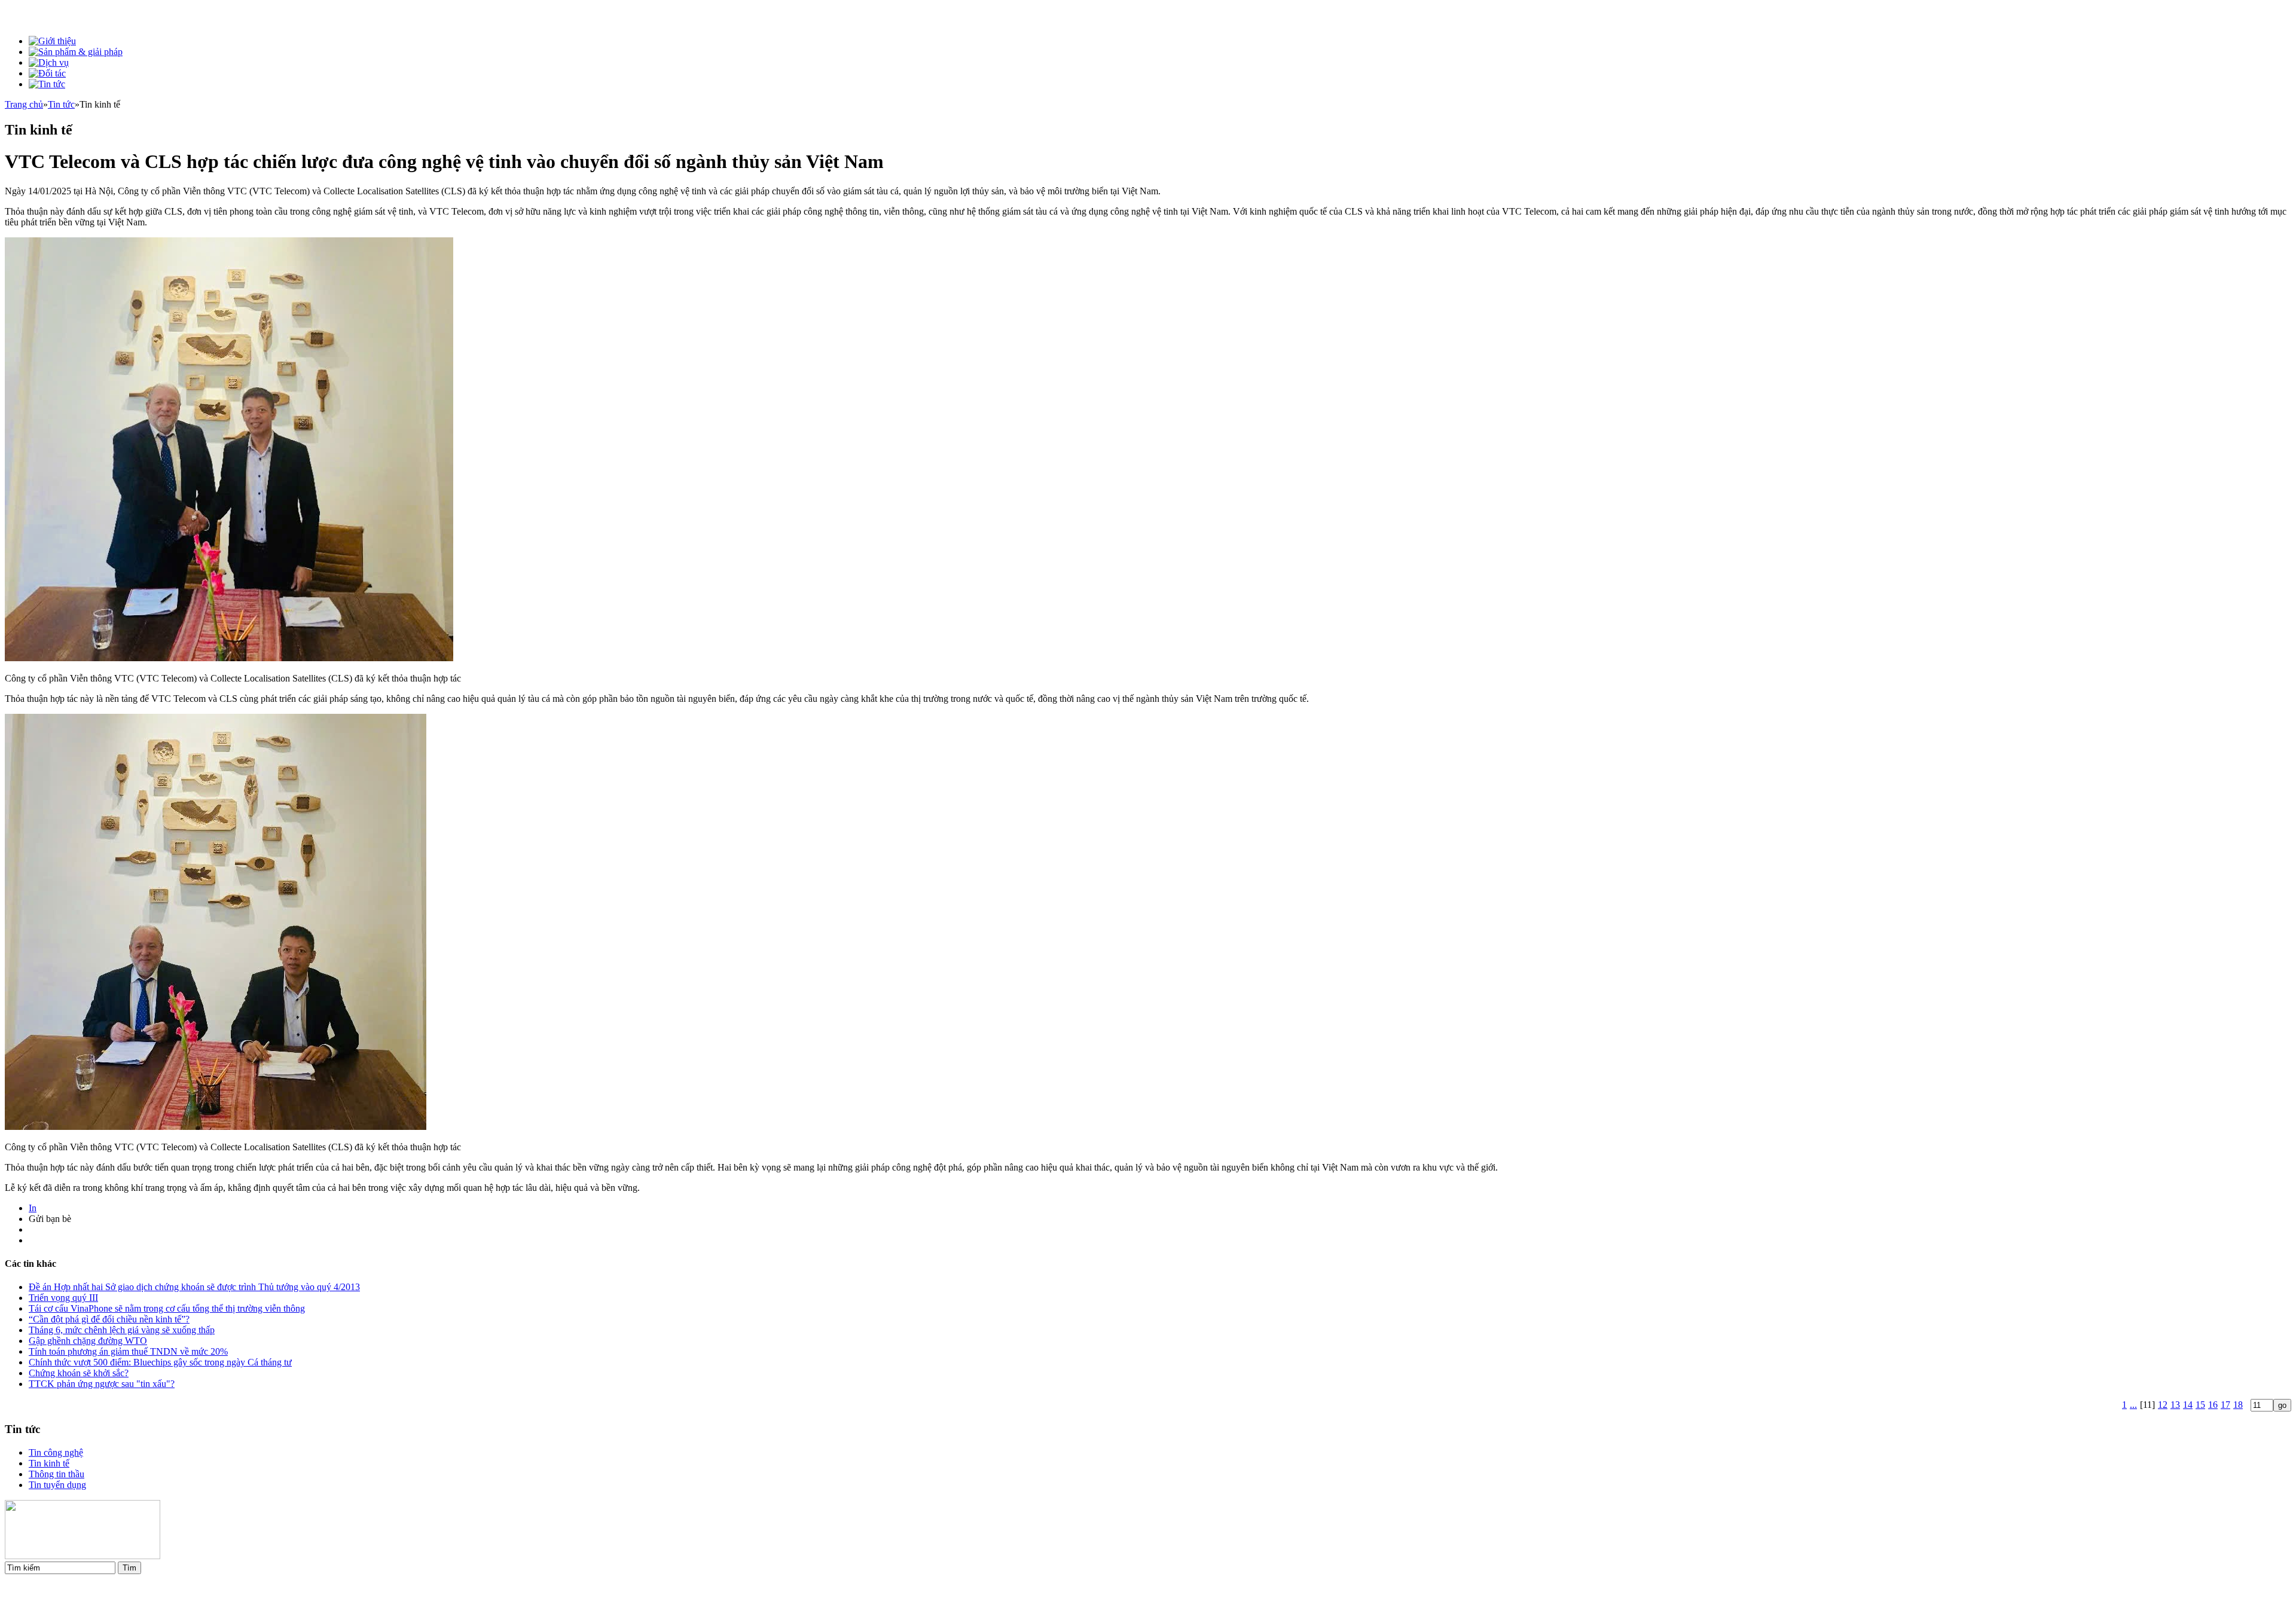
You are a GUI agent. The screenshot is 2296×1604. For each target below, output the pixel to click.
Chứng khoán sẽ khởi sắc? (79, 1373)
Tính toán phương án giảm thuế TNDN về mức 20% (128, 1351)
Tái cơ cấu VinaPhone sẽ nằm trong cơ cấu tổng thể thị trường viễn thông (167, 1308)
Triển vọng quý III (63, 1298)
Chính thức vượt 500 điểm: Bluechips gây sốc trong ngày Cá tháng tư (160, 1362)
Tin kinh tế (49, 1463)
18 (2238, 1405)
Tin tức (61, 104)
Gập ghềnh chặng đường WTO (88, 1341)
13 (2175, 1405)
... (2133, 1405)
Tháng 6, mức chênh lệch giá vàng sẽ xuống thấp (122, 1330)
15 (2200, 1405)
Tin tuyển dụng (57, 1485)
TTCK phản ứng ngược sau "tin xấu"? (102, 1384)
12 (2163, 1405)
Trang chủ (24, 104)
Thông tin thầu (57, 1474)
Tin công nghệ (56, 1452)
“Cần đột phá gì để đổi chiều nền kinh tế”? (109, 1319)
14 (2188, 1405)
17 (2225, 1405)
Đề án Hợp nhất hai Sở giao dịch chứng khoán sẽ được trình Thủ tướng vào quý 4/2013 (194, 1287)
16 (2213, 1405)
